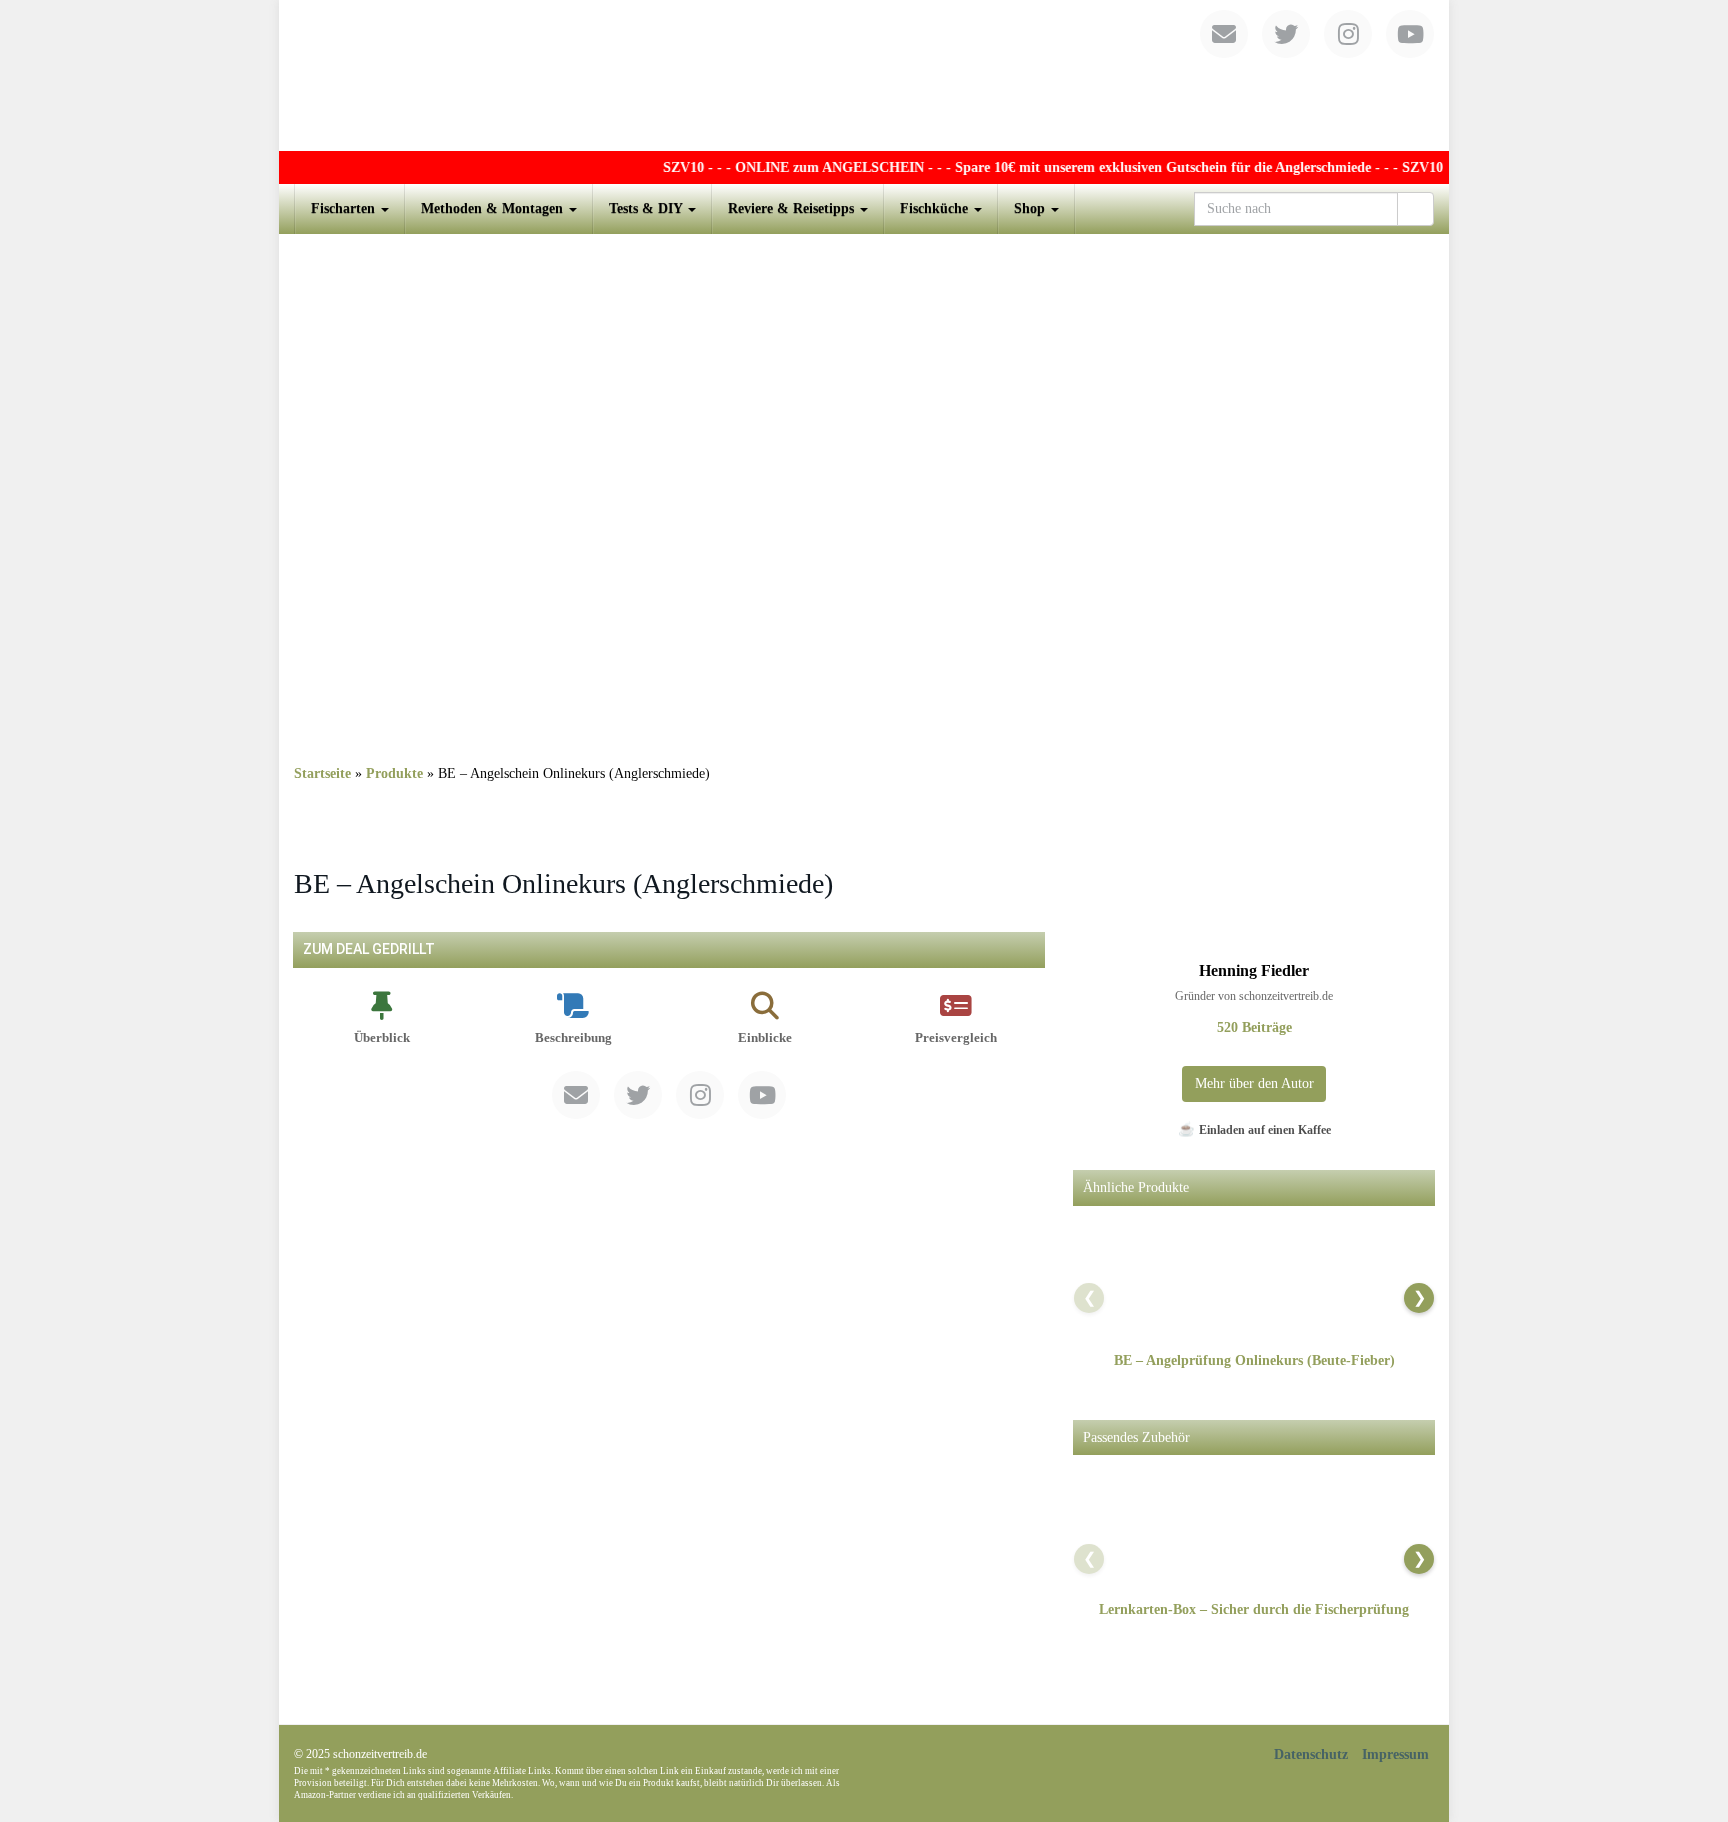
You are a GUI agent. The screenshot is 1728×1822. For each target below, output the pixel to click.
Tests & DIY (647, 208)
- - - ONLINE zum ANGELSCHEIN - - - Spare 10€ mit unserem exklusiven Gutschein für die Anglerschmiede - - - (1028, 167)
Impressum (1395, 1754)
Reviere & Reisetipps (793, 208)
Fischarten (345, 208)
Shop (1031, 208)
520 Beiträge (1254, 1027)
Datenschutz (1311, 1754)
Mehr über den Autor (1254, 1083)
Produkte (394, 773)
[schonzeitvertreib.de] (864, 75)
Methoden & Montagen (494, 208)
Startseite (322, 773)
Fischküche (936, 208)
